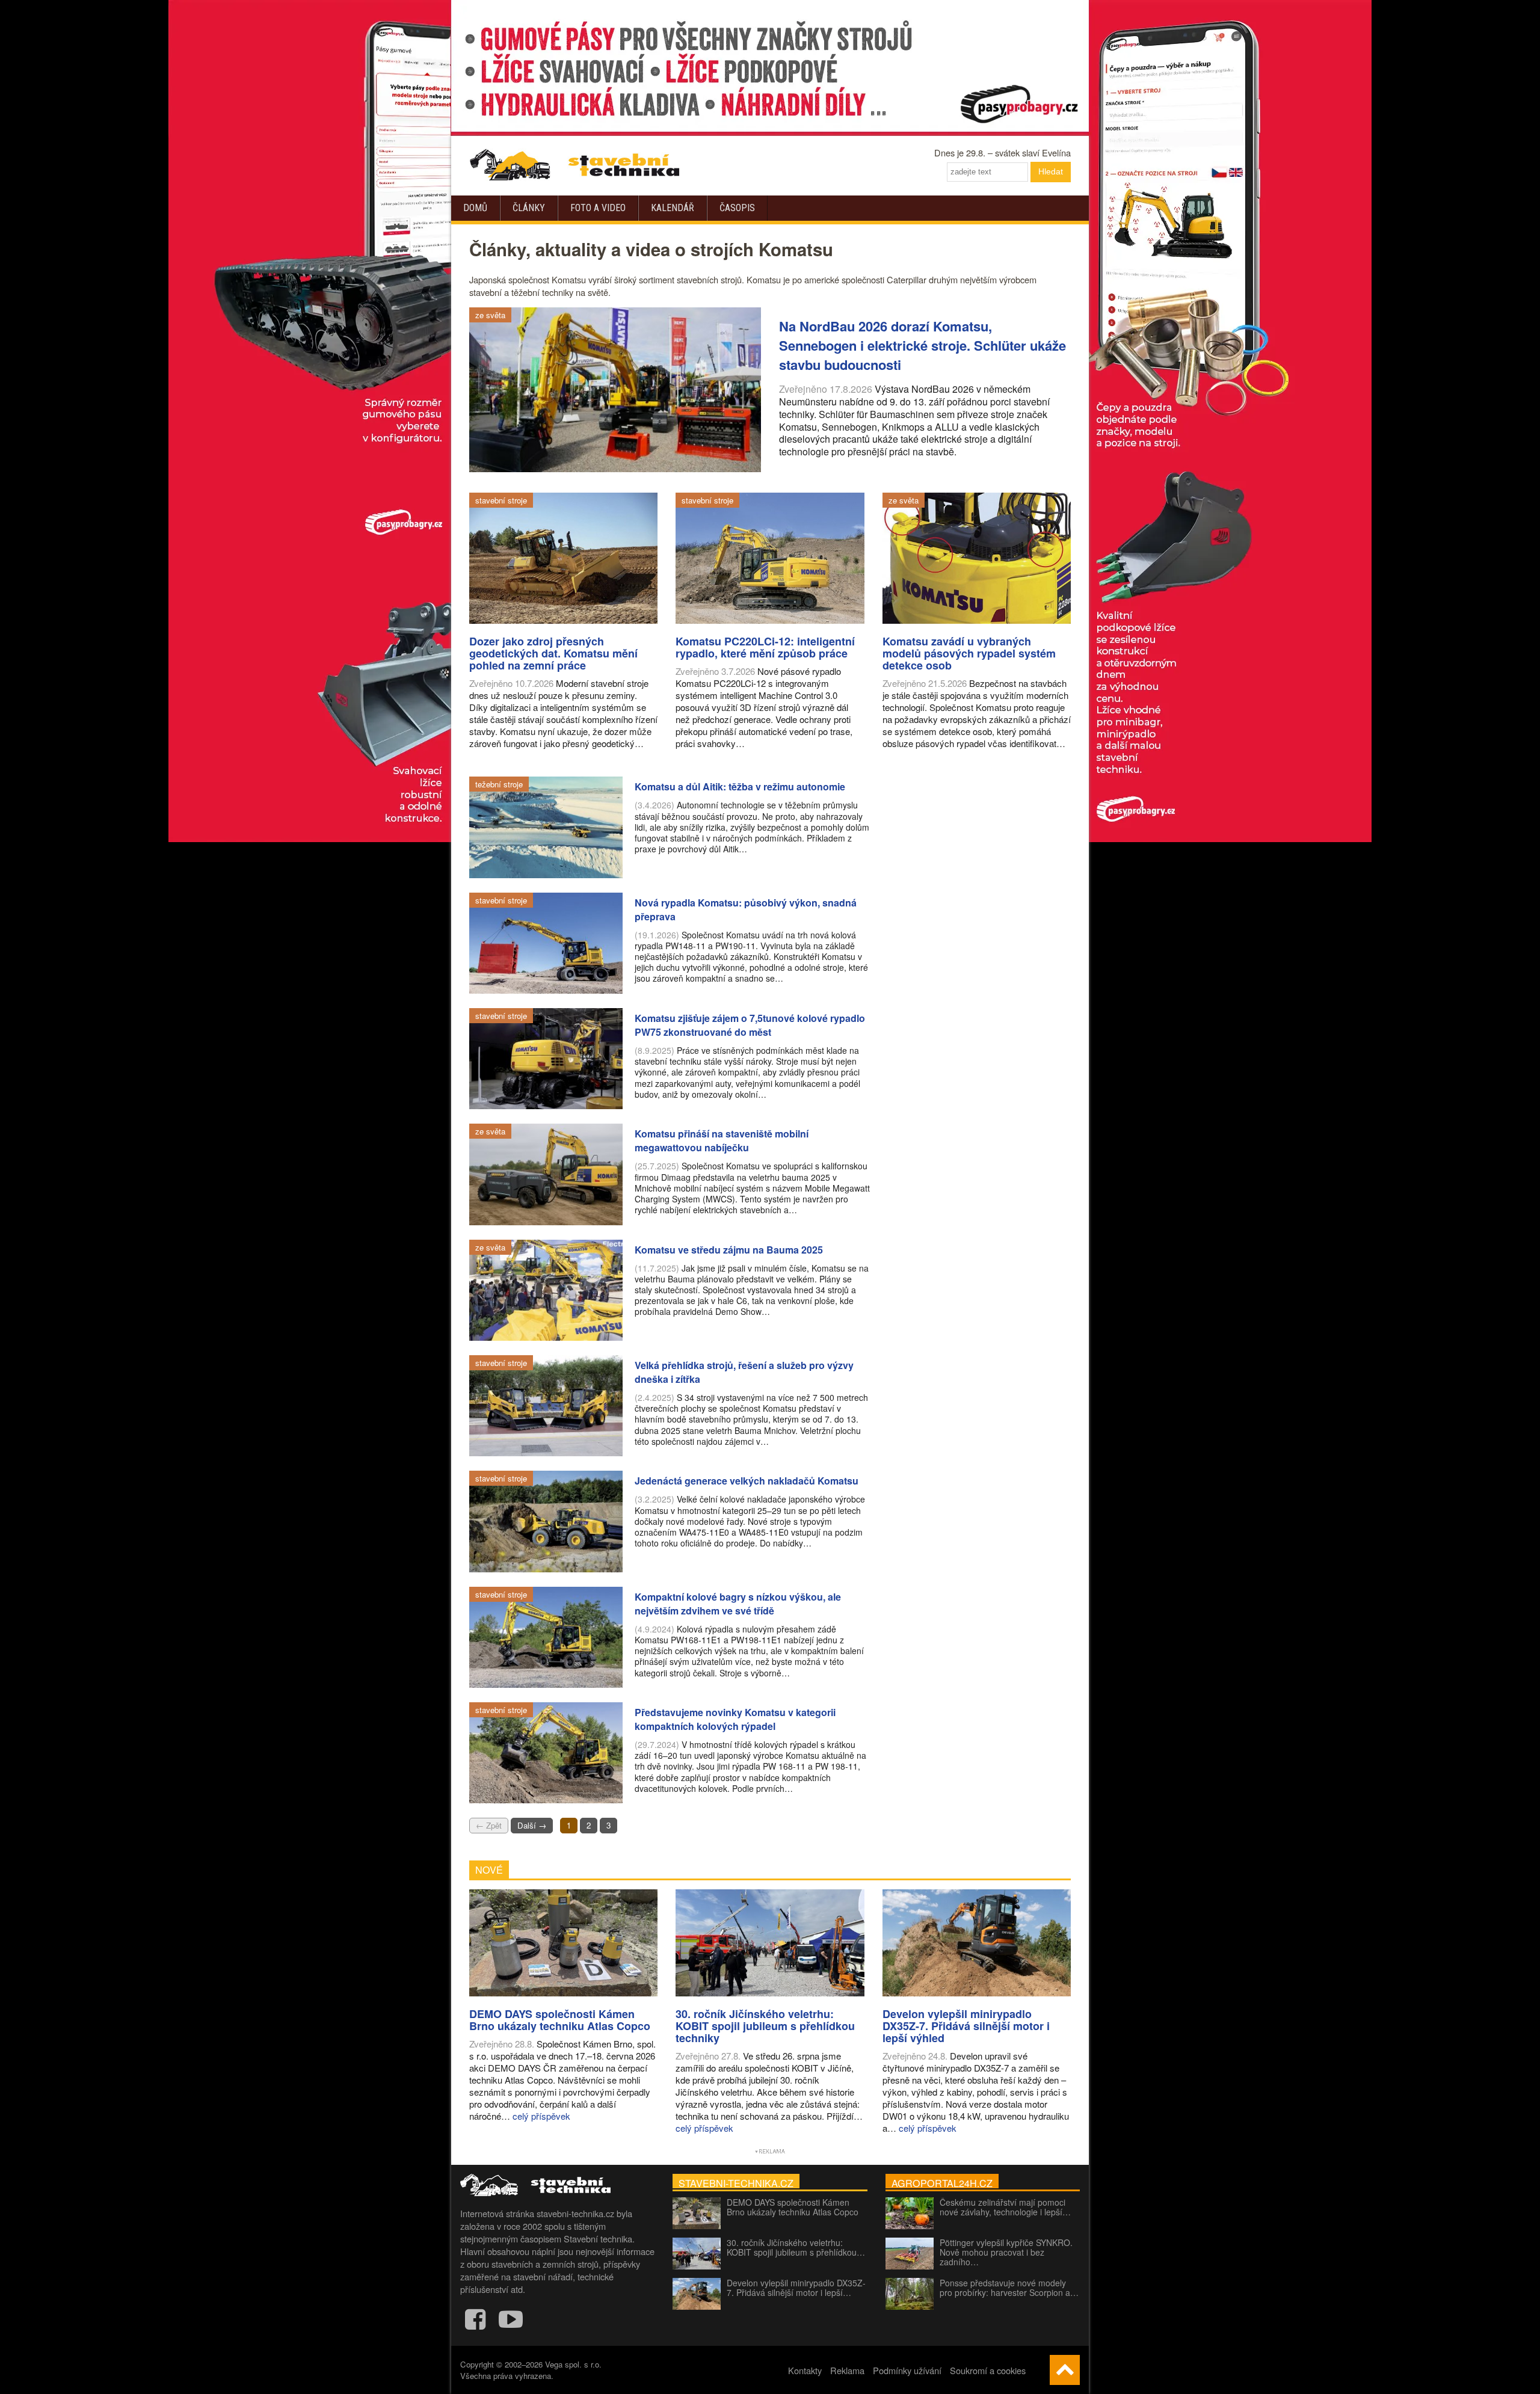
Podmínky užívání (907, 2370)
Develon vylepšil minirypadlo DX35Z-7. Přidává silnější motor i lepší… (796, 2288)
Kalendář (673, 208)
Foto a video (598, 208)
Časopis (737, 208)
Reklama (847, 2370)
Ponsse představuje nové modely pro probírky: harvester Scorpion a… (1009, 2288)
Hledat (1051, 171)
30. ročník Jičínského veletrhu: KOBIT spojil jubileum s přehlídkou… (796, 2247)
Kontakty (805, 2370)
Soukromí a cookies (988, 2370)
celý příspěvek (541, 2116)
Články (529, 208)
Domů (475, 208)
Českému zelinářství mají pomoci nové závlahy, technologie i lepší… (1005, 2207)
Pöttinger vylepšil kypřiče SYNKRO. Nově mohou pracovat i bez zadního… (1006, 2252)
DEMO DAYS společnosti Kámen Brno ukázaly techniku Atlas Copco (793, 2207)
